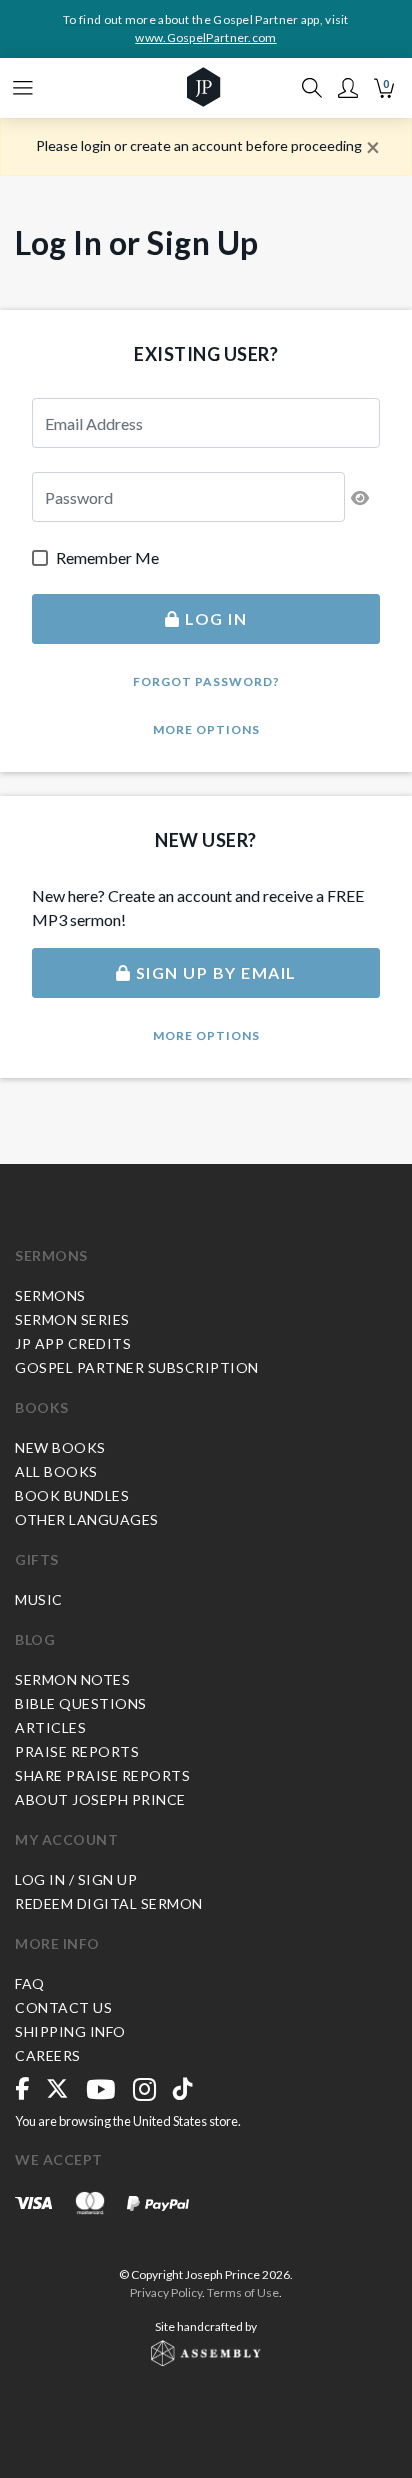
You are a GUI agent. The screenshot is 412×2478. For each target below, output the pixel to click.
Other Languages (87, 1519)
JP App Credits (73, 1343)
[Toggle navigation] (23, 88)
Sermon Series (72, 1319)
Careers (48, 2055)
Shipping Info (70, 2031)
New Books (60, 1447)
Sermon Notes (72, 1679)
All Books (56, 1471)
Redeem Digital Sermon (109, 1903)
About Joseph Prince (100, 1799)
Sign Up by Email (214, 972)
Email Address (82, 409)
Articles (50, 1727)
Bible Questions (81, 1703)
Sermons (51, 1255)
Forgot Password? (206, 681)
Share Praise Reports (102, 1775)
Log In (214, 618)
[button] (348, 88)
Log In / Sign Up (76, 1879)
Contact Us (63, 2007)
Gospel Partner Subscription (137, 1367)
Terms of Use (243, 2292)
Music (39, 1599)
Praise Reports (77, 1751)
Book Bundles (72, 1495)
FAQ (30, 1983)
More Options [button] (206, 729)
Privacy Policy (166, 2292)
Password (71, 483)
